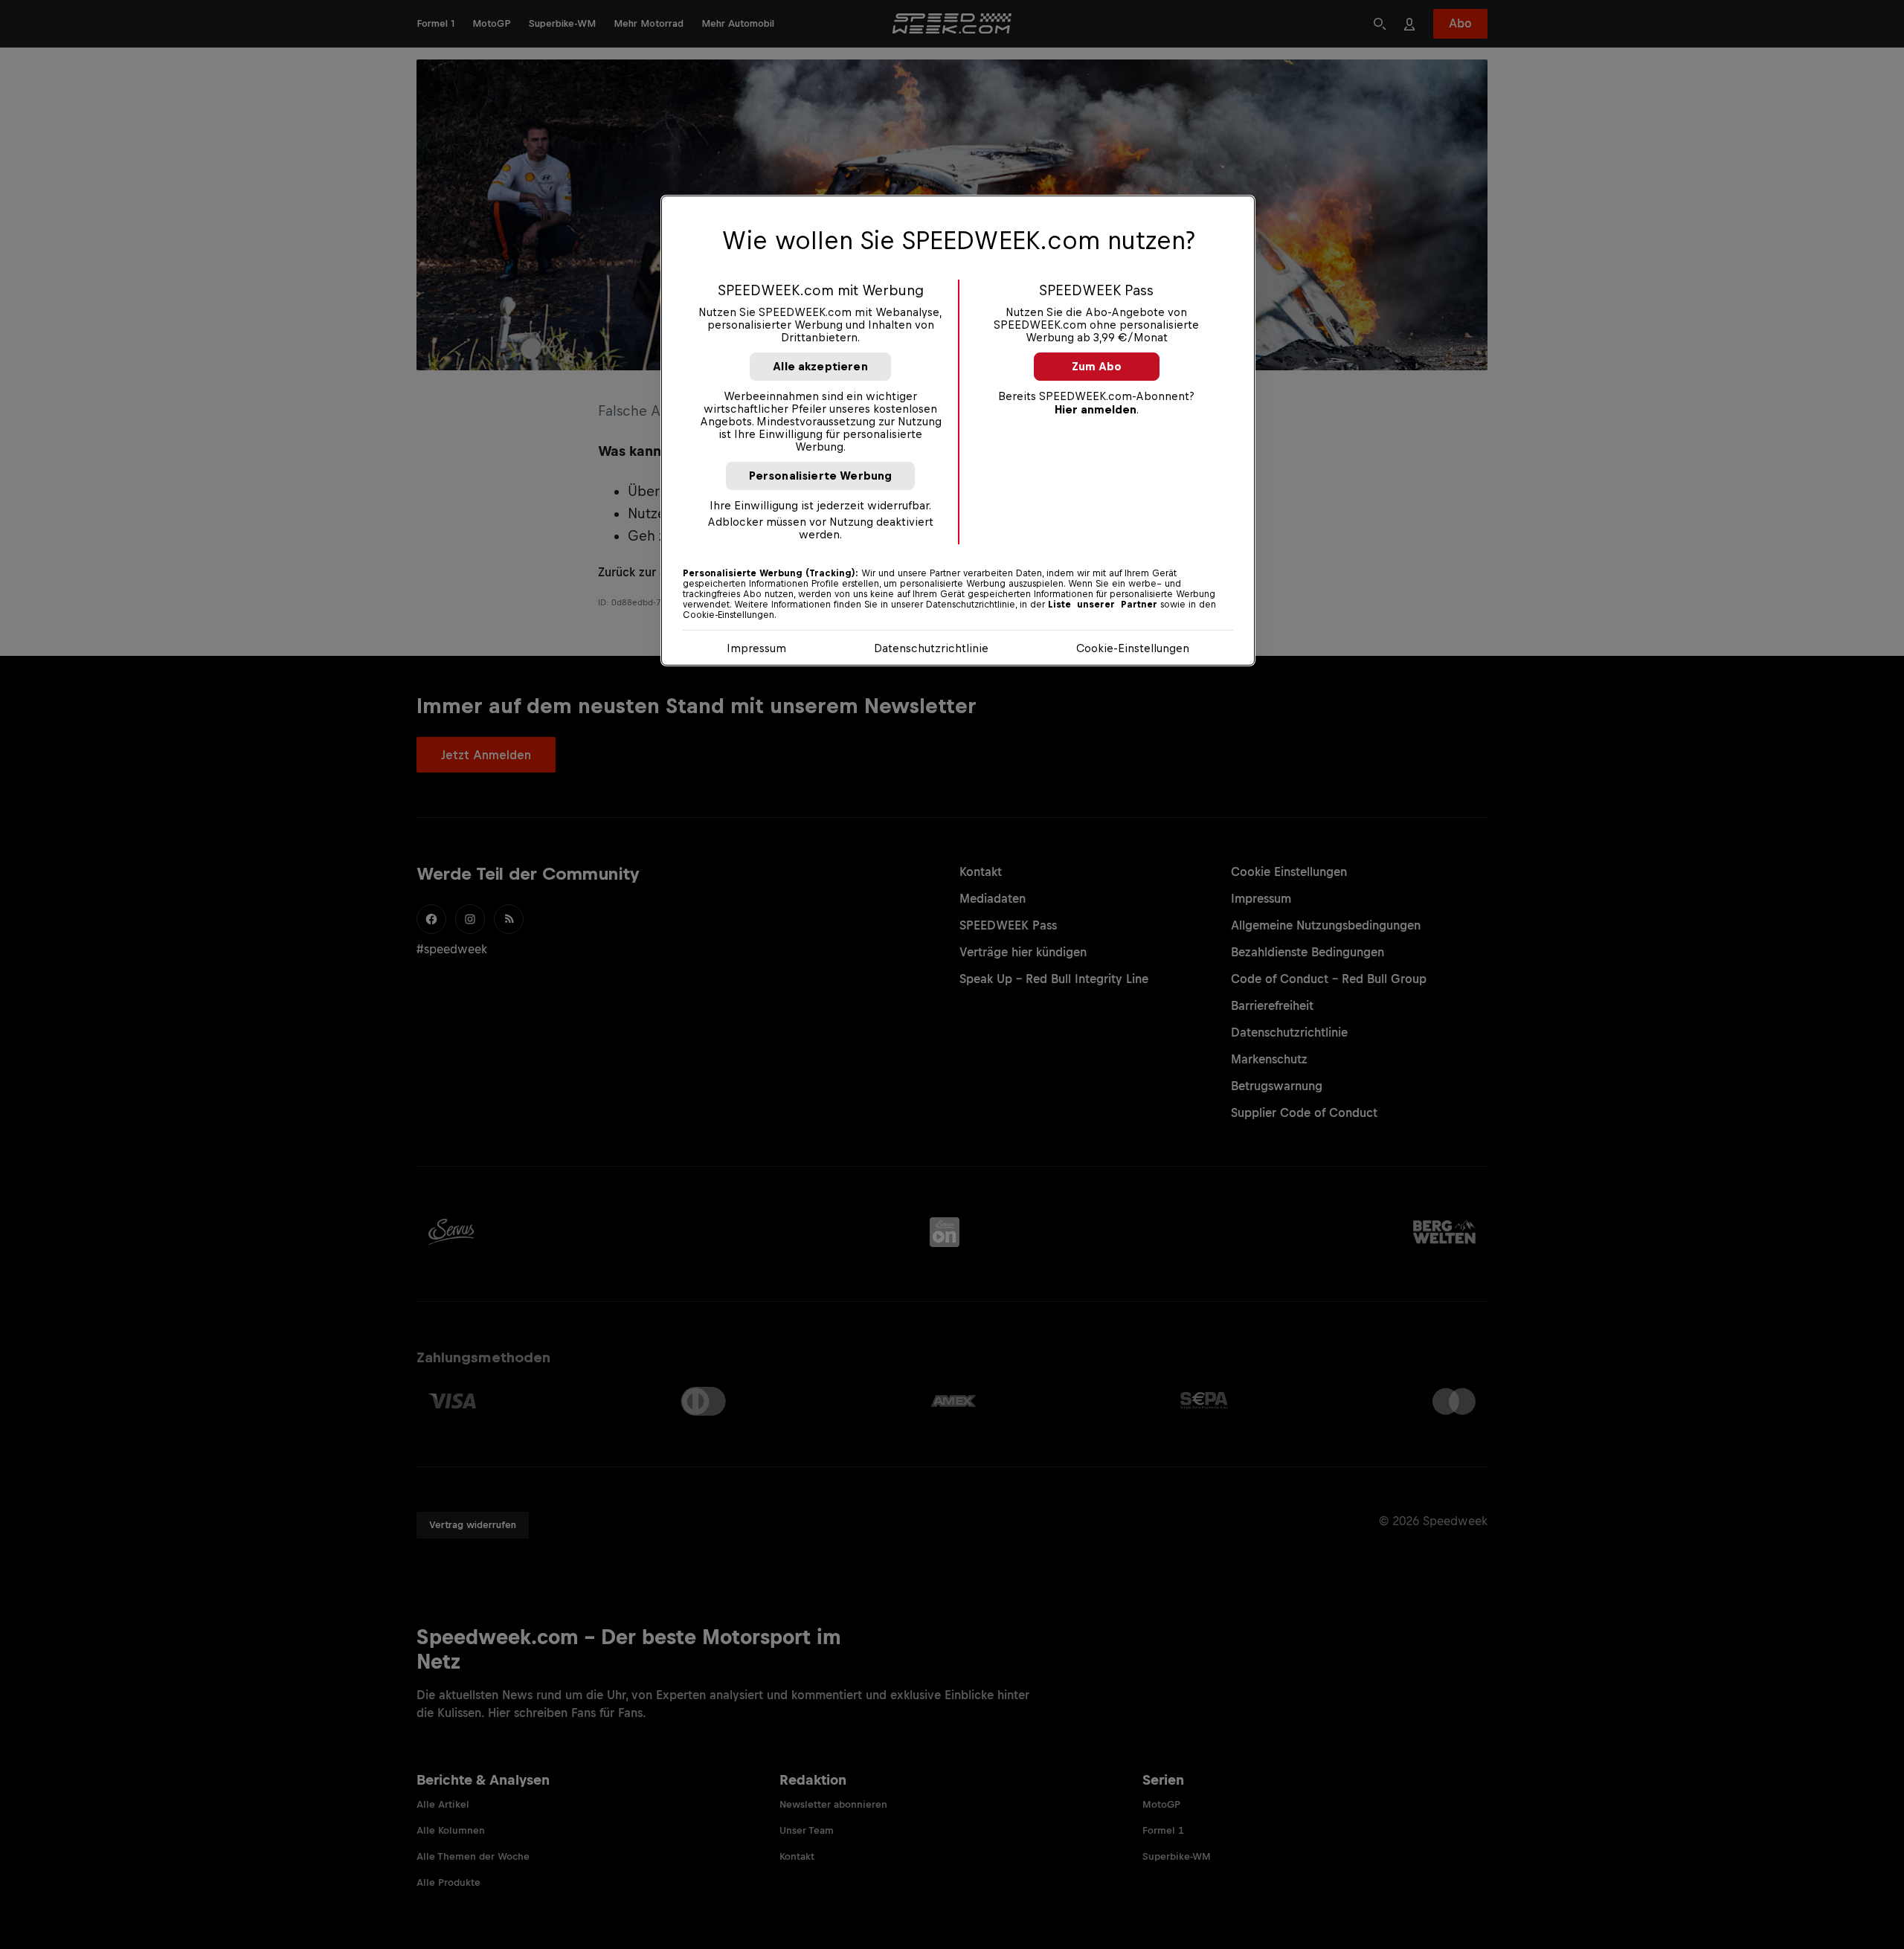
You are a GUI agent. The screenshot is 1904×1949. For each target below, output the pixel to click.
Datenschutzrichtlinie (931, 648)
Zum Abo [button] (1097, 366)
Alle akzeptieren (820, 366)
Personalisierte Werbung (821, 476)
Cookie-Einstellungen (1133, 648)
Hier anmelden (1096, 409)
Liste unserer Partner (1103, 605)
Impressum (756, 648)
